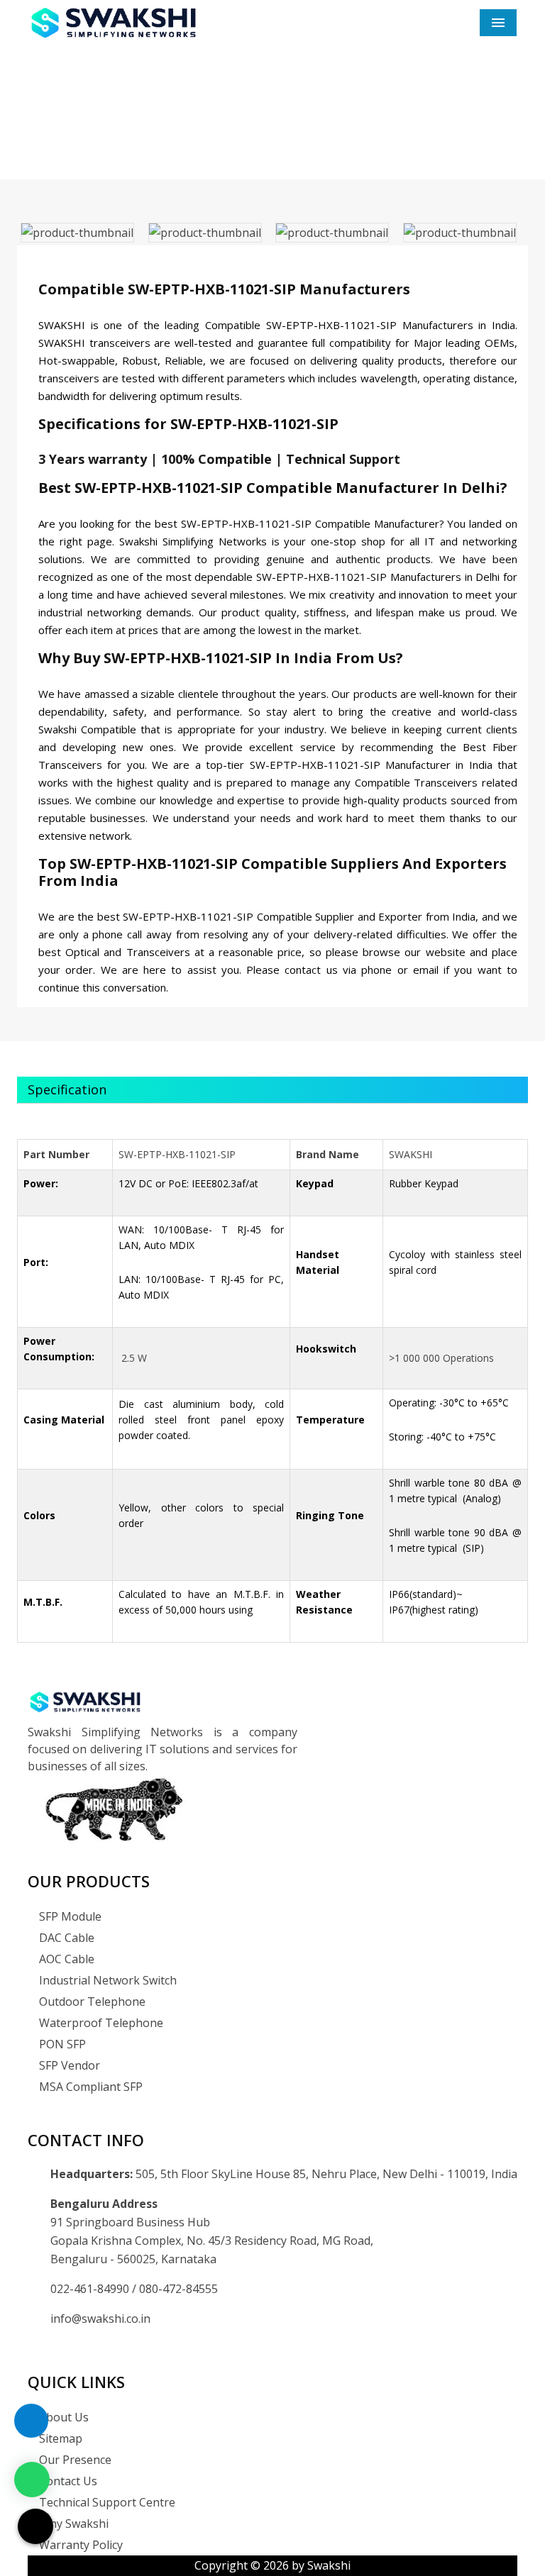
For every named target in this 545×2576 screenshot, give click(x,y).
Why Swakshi (72, 2524)
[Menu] (498, 23)
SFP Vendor (68, 2065)
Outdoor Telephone (91, 2002)
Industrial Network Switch (106, 1980)
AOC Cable (65, 1959)
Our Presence (74, 2460)
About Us (62, 2417)
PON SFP (61, 2044)
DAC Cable (65, 1938)
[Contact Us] (31, 2431)
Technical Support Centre (106, 2502)
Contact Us (67, 2481)
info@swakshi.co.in (100, 2319)
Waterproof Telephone (100, 2023)
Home (205, 134)
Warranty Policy (79, 2545)
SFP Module (69, 1916)
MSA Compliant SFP (89, 2087)
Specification (67, 1089)
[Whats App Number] (32, 2480)
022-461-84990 (91, 2289)
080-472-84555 (178, 2289)
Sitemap (59, 2438)
